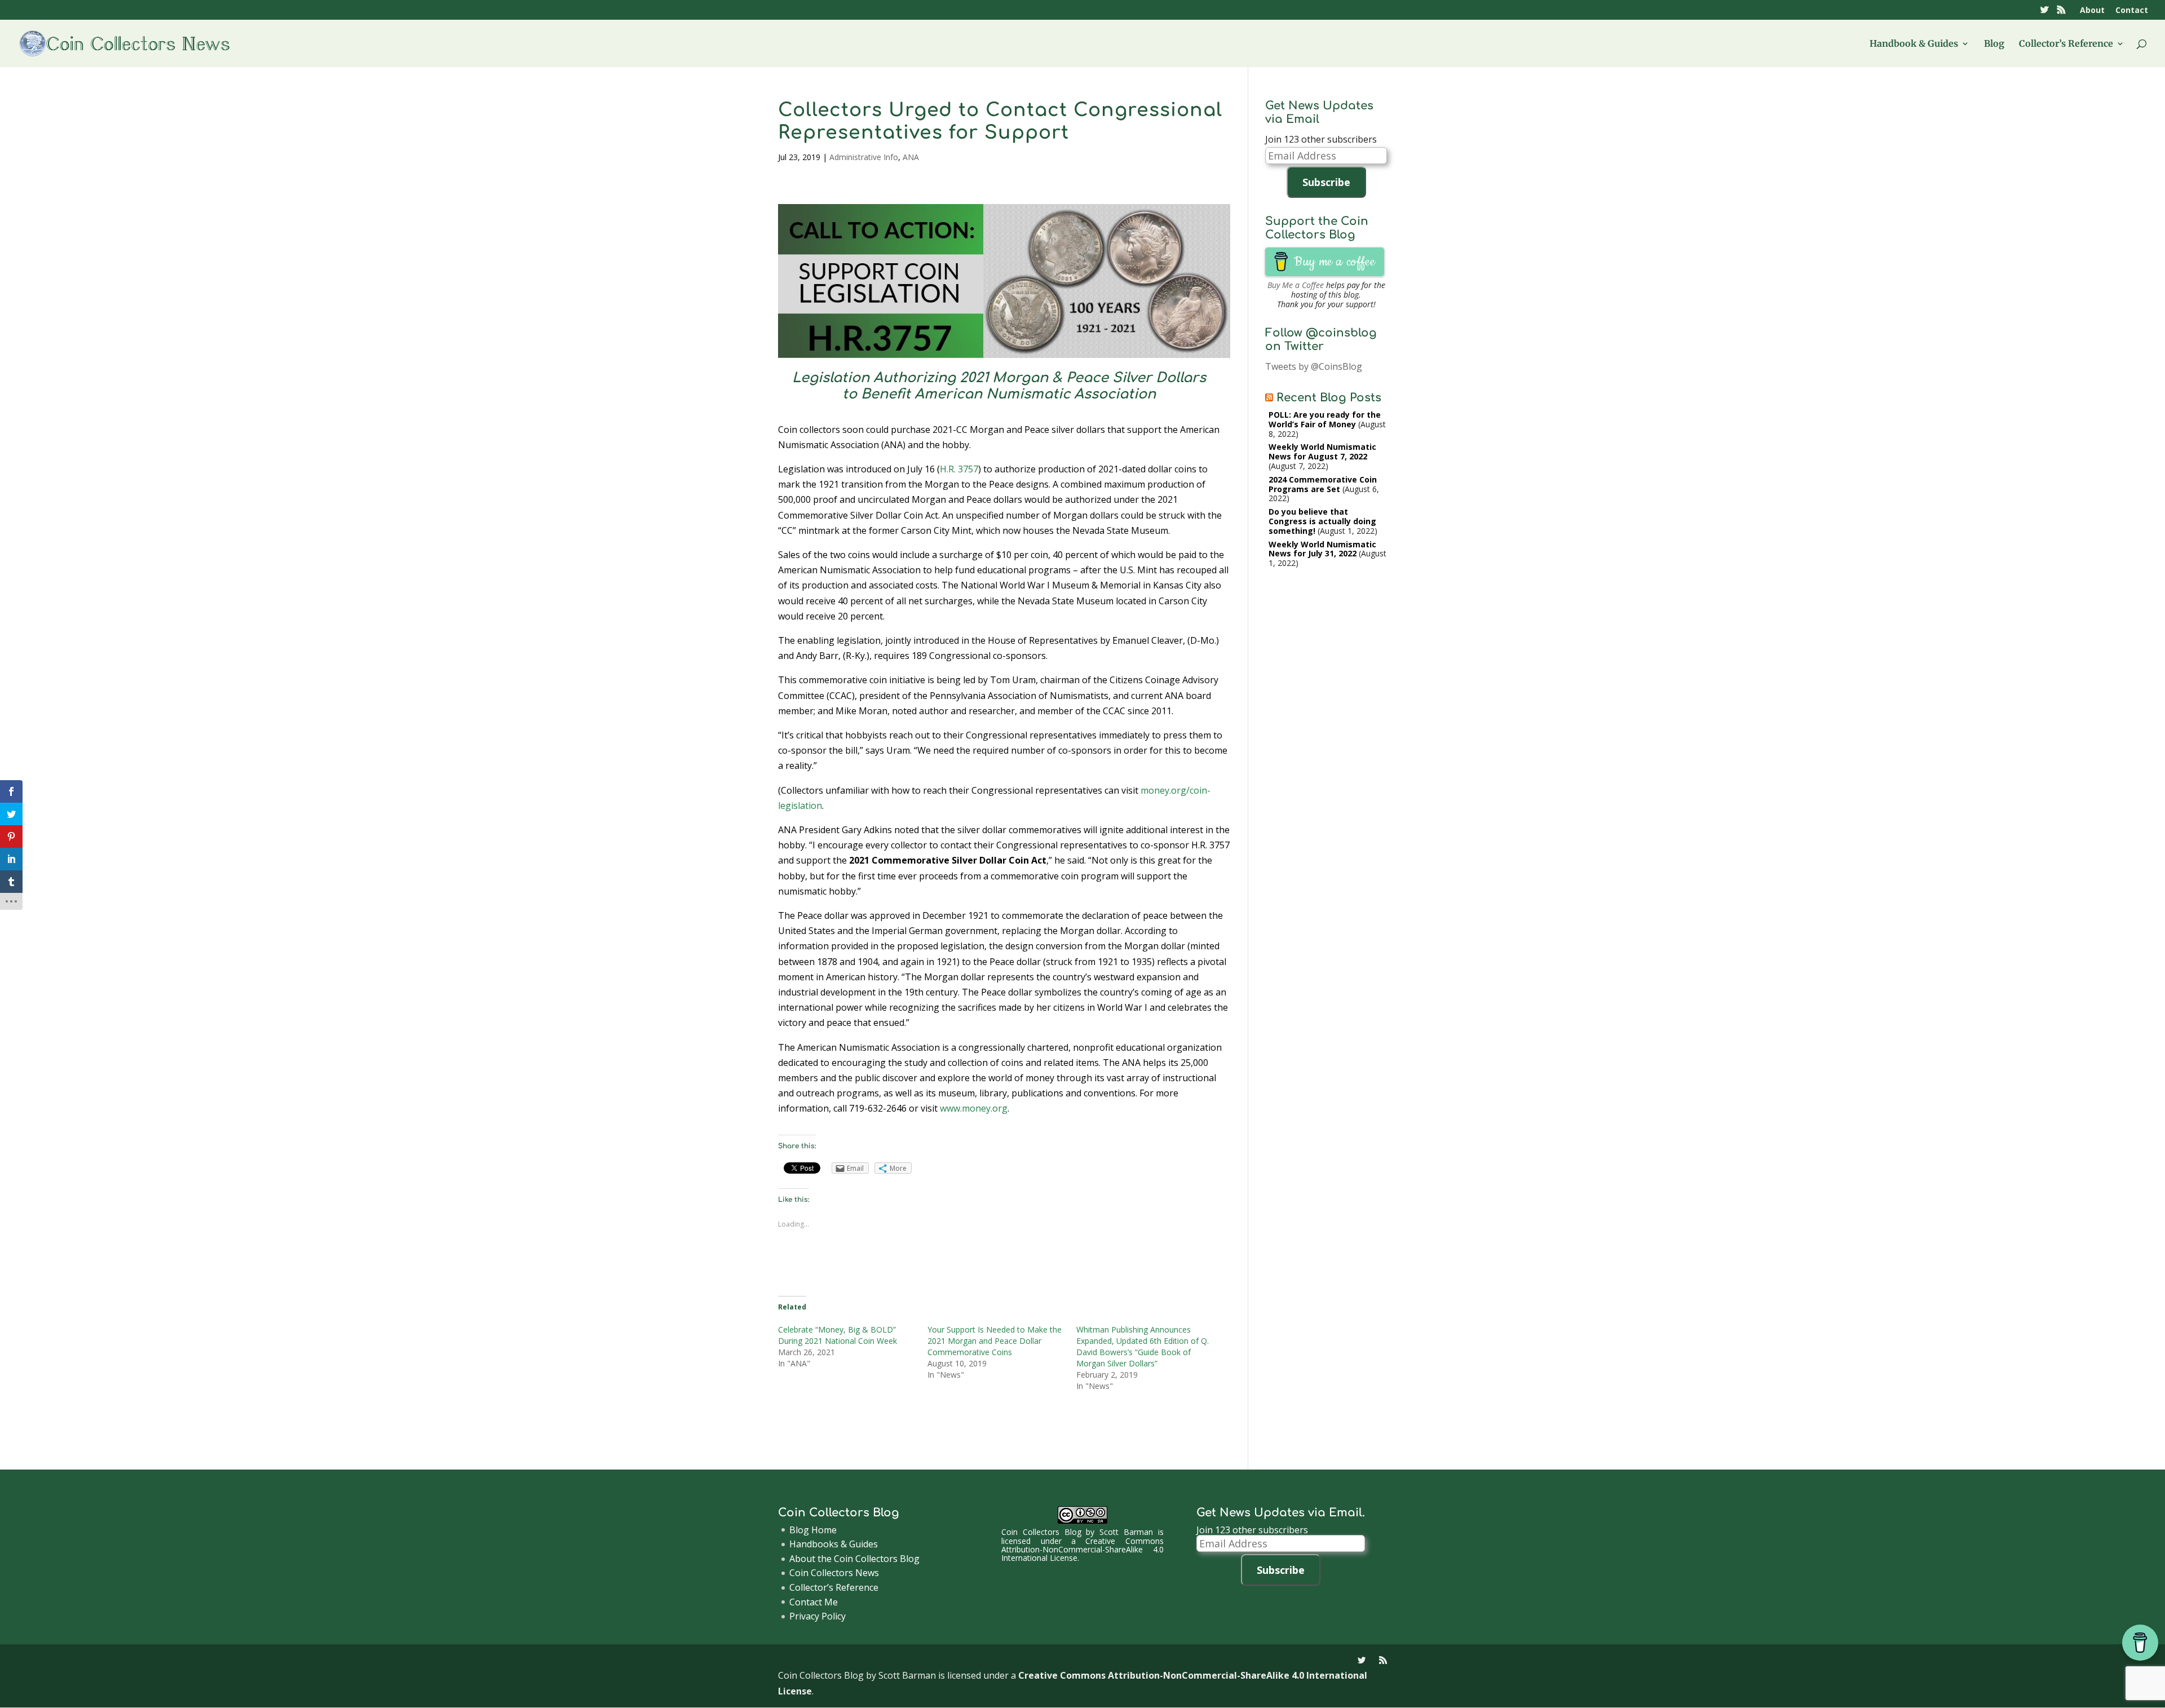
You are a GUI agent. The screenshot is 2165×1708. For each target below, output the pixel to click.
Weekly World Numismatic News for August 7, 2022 (1322, 452)
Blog (1994, 44)
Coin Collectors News (834, 1573)
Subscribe (1326, 182)
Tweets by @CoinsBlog (1314, 366)
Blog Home (813, 1530)
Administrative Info (864, 157)
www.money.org (974, 1108)
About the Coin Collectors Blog (854, 1559)
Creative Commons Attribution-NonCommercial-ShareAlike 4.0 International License (1082, 1550)
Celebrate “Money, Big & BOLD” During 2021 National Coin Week (838, 1335)
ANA (911, 157)
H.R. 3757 (959, 469)
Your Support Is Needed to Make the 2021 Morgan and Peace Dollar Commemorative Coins (995, 1341)
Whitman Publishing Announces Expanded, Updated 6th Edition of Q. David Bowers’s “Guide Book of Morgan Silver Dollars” (1143, 1346)
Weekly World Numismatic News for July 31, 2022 (1322, 549)
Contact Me (814, 1602)
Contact (2132, 11)
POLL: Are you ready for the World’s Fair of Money (1325, 419)
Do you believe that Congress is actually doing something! (1322, 521)
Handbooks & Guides (834, 1544)
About (2092, 11)
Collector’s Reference (2066, 44)
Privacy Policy (818, 1616)
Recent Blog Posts (1329, 398)
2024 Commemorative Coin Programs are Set (1323, 484)
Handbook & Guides (1914, 44)
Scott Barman (1126, 1532)
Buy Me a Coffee (1296, 285)
